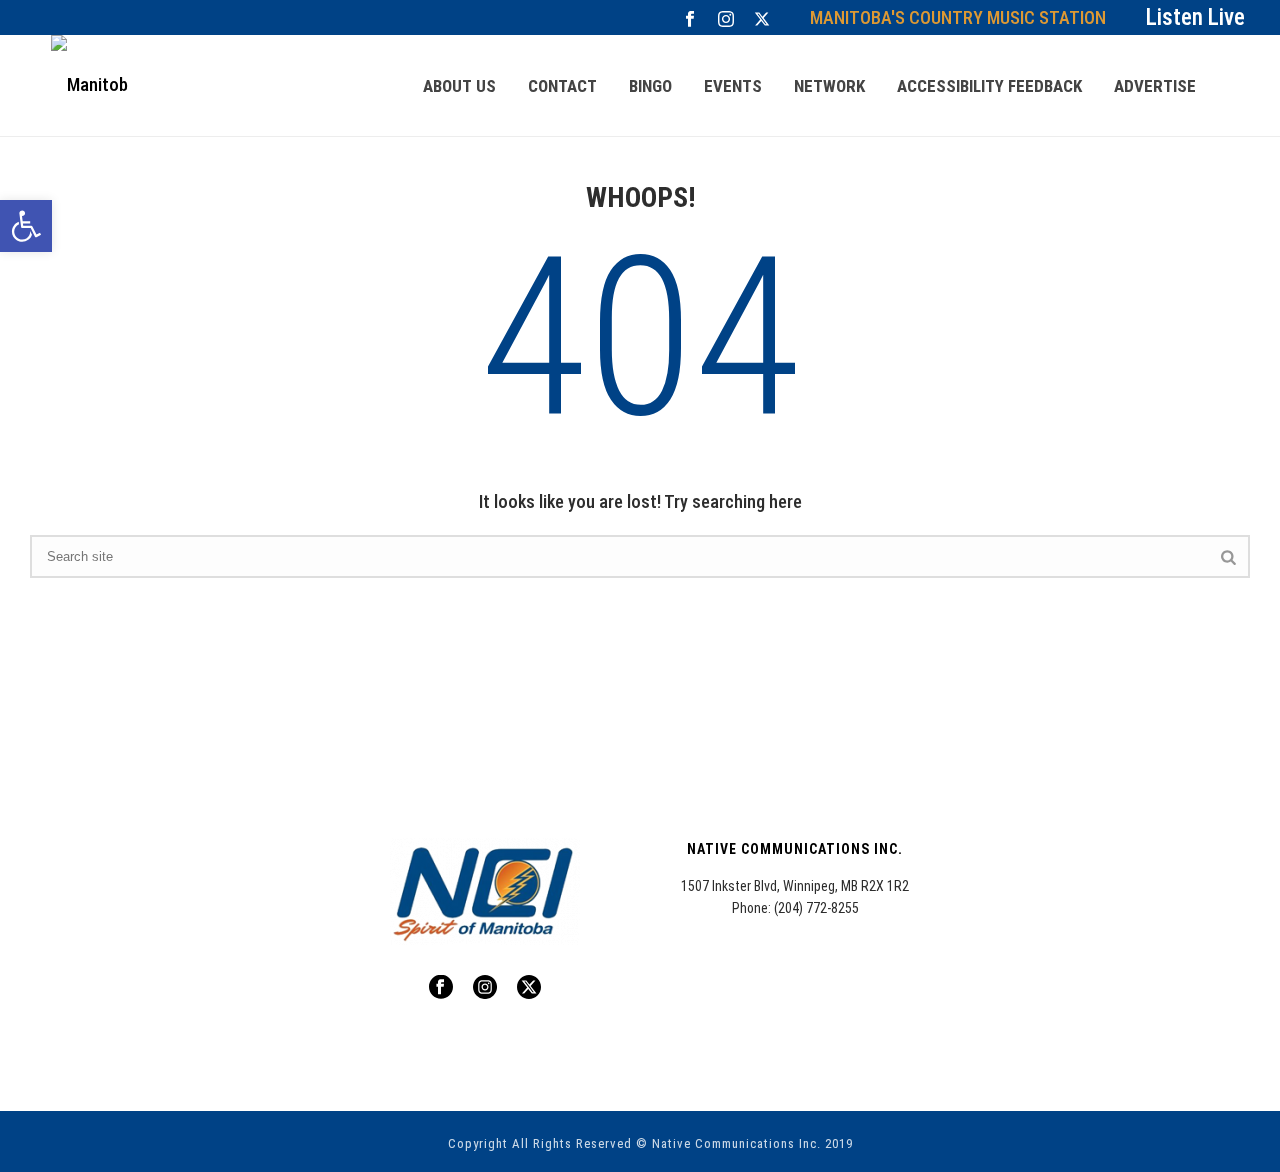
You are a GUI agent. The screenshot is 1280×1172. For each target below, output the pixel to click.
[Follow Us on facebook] (441, 988)
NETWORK (829, 86)
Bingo (650, 86)
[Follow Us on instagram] (485, 988)
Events (733, 86)
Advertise (1155, 86)
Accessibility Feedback (989, 86)
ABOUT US (459, 86)
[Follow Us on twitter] (529, 988)
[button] (26, 226)
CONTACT (562, 86)
